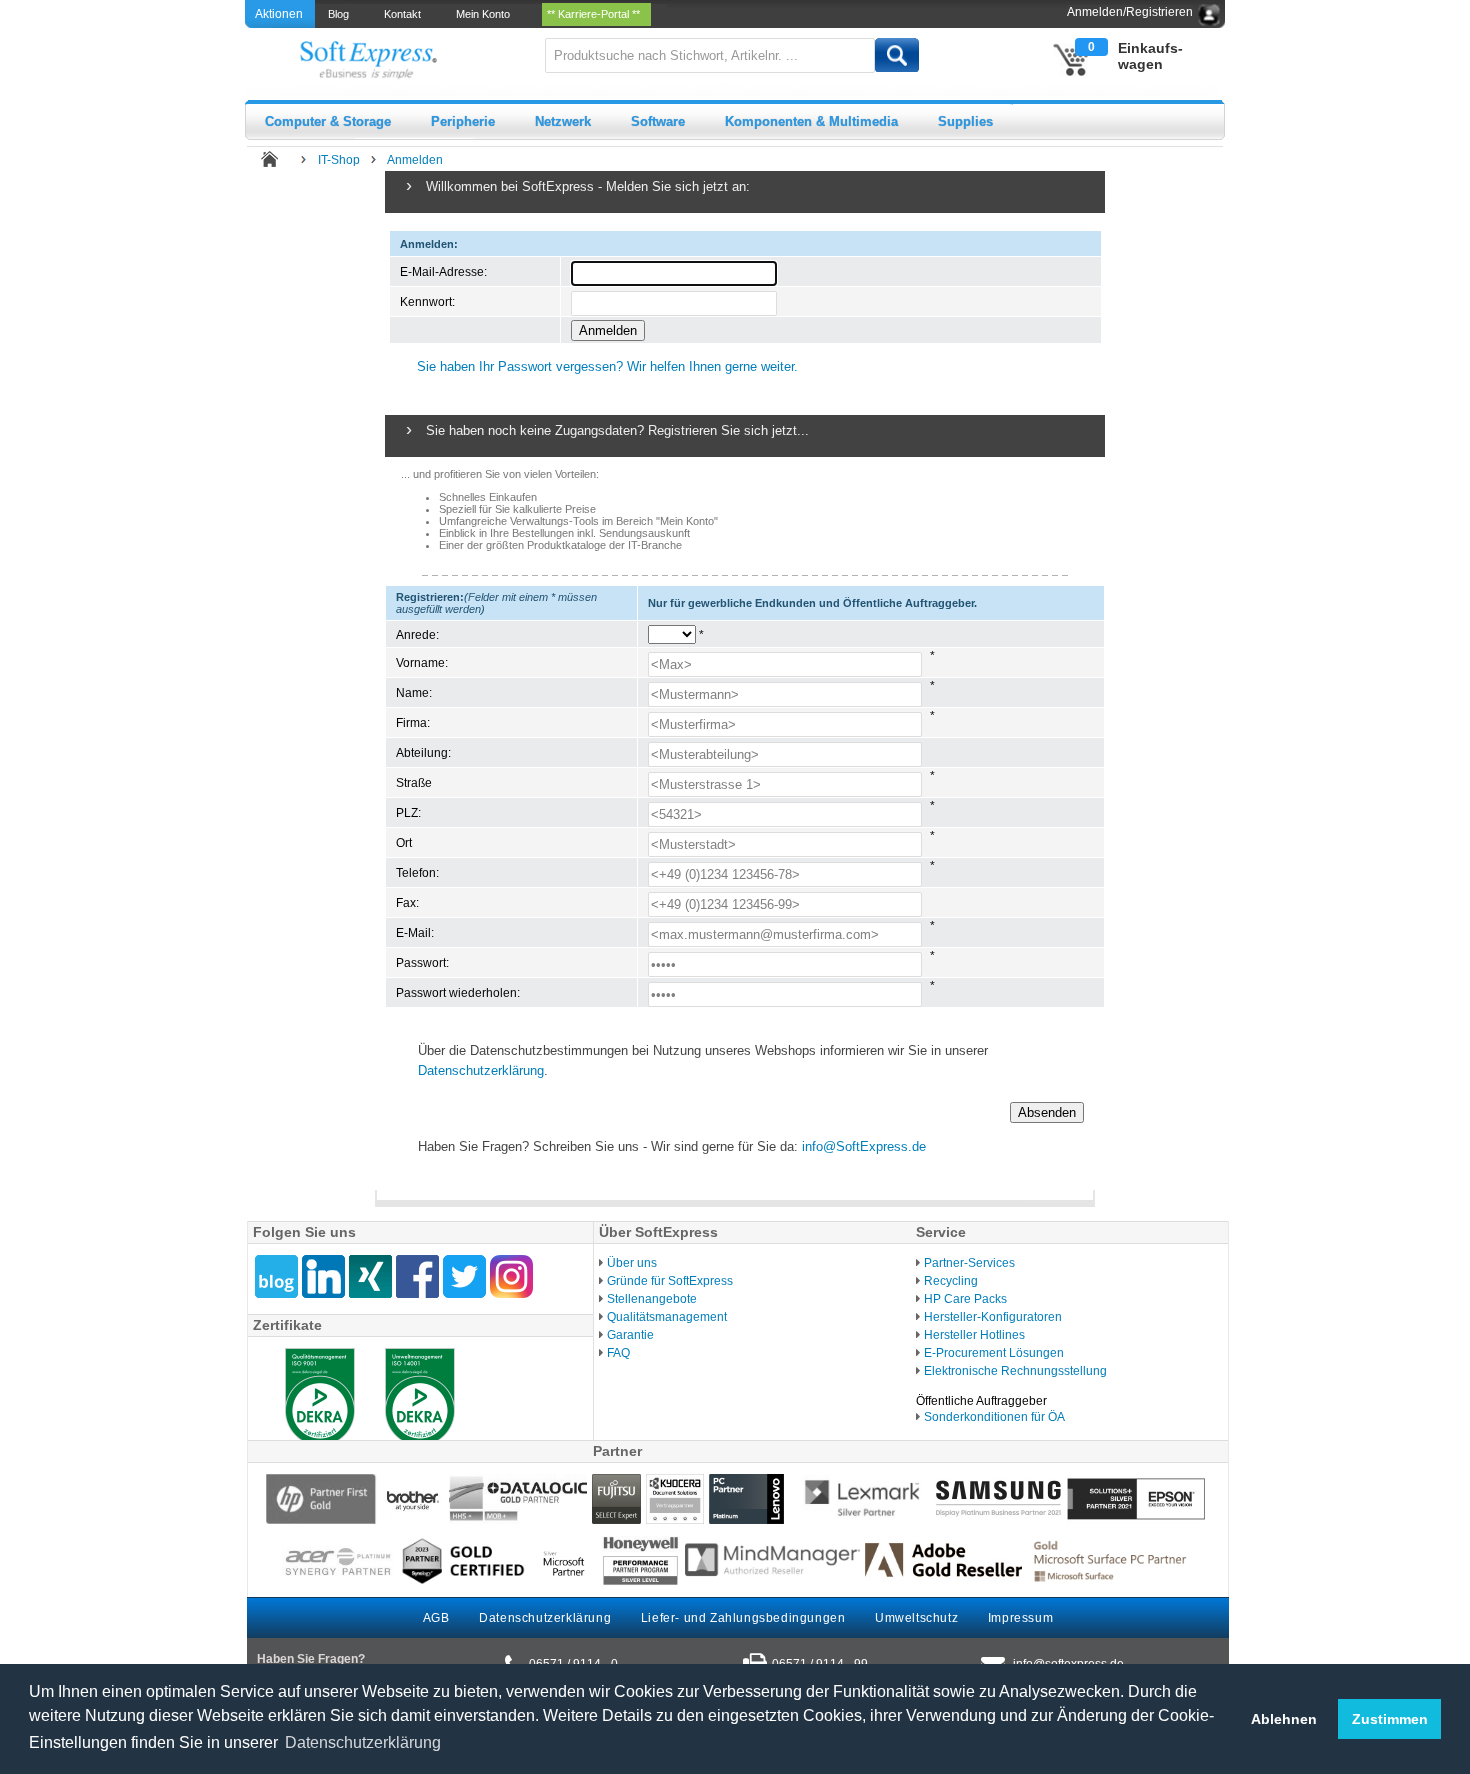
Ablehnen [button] (1284, 1719)
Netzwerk (563, 121)
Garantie (630, 1335)
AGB (436, 1618)
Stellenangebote (652, 1299)
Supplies (965, 121)
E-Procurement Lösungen (994, 1353)
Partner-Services (969, 1263)
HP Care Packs (965, 1299)
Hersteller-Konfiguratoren (993, 1317)
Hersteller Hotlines (974, 1335)
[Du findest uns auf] (417, 1276)
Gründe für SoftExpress (670, 1281)
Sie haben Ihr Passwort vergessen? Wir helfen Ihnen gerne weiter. (607, 366)
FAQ (618, 1353)
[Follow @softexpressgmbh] (464, 1276)
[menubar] (491, 14)
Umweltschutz (916, 1618)
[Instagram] (511, 1276)
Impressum (1020, 1618)
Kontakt (405, 14)
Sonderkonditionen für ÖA (994, 1417)
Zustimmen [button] (1390, 1719)
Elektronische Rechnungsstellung (1015, 1371)
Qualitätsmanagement (667, 1317)
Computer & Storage (328, 121)
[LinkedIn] (323, 1276)
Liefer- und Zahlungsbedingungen (743, 1618)
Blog (341, 14)
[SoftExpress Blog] (276, 1276)
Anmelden (415, 160)
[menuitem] (340, 14)
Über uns (632, 1263)
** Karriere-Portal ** (596, 14)
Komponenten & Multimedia (811, 121)
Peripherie (463, 121)
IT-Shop (339, 160)
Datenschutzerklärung (481, 1070)
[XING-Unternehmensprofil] (370, 1276)
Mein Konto (486, 14)
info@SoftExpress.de (864, 1146)
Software (658, 121)
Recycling (951, 1281)
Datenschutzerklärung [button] (363, 1742)
